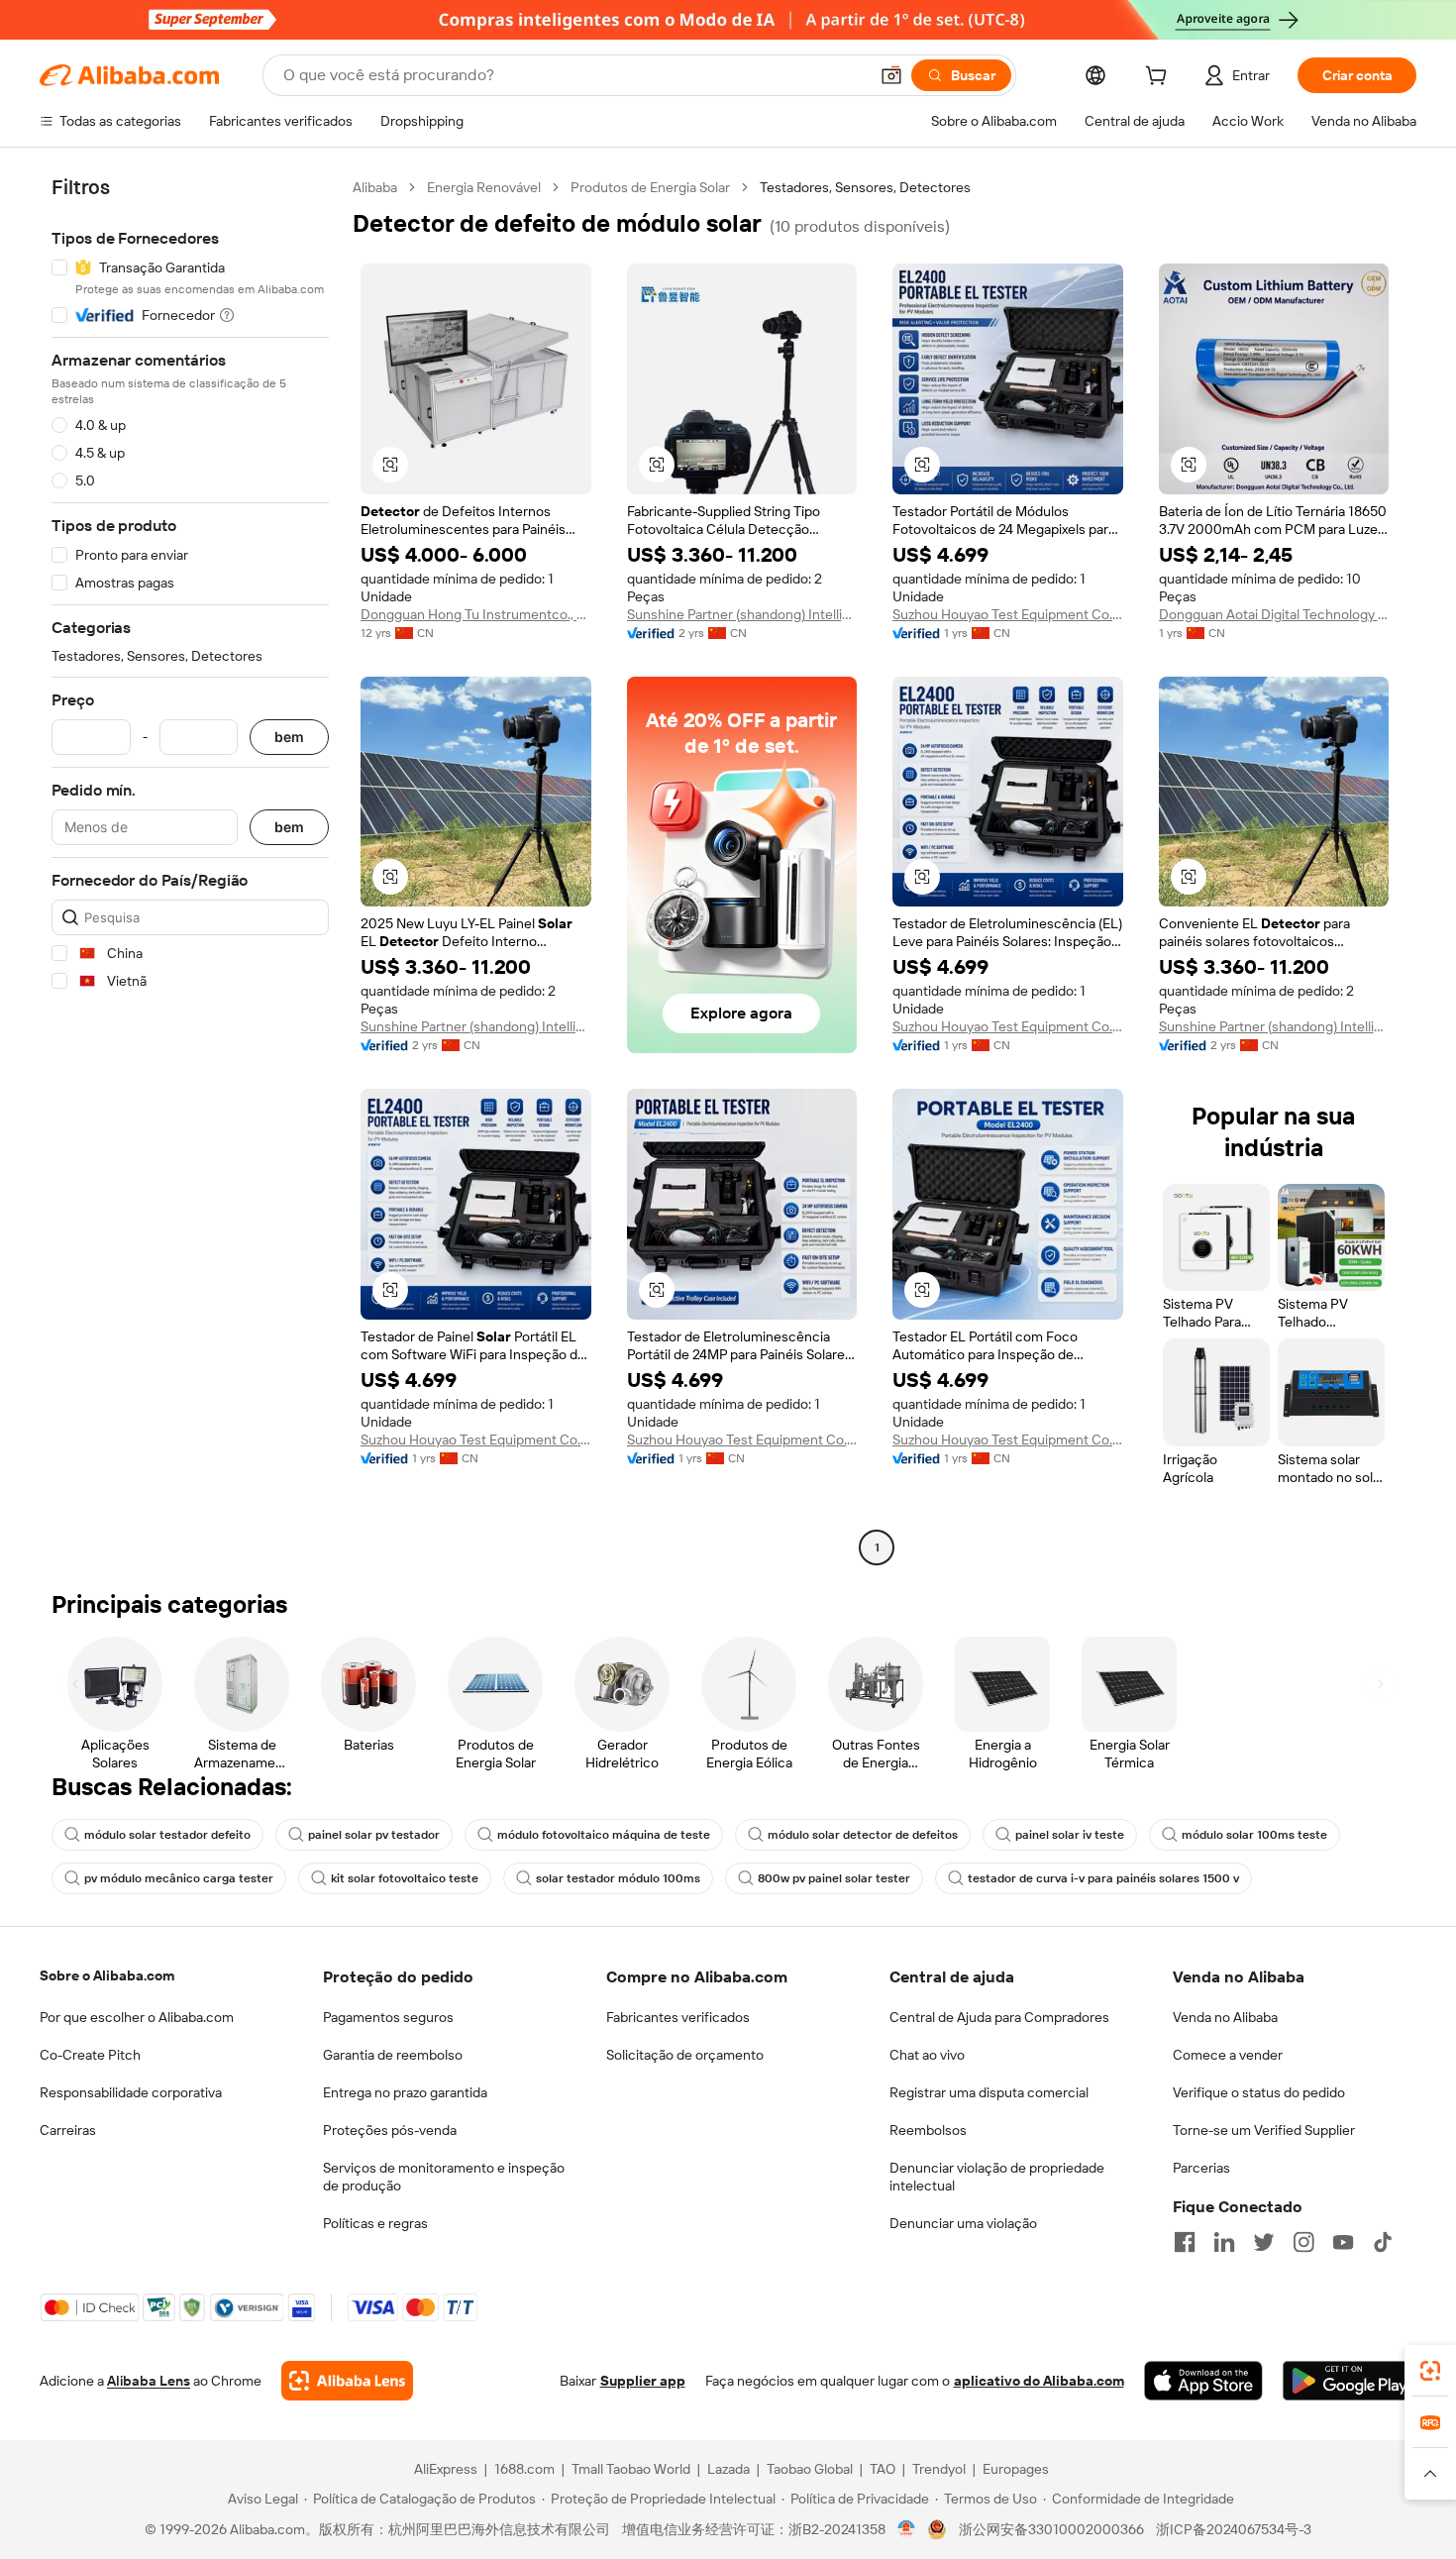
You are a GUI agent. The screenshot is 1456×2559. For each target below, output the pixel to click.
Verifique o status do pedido (1259, 2092)
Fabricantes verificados (678, 2017)
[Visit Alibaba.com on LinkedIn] (1224, 2242)
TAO (883, 2469)
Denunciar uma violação (963, 2223)
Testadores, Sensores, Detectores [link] (865, 187)
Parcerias (1201, 2168)
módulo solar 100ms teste (1254, 1835)
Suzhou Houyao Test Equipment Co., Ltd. (1008, 614)
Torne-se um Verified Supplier (1264, 2130)
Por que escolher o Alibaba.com (137, 2017)
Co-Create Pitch (90, 2055)
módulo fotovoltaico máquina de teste (604, 1835)
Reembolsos (928, 2130)
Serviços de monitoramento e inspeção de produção (444, 2177)
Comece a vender (1228, 2055)
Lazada (728, 2469)
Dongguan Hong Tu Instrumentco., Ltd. (476, 614)
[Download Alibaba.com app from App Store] (1203, 2381)
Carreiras (68, 2130)
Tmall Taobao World (631, 2469)
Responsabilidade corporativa (131, 2092)
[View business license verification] (907, 2529)
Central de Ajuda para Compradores (999, 2017)
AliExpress (446, 2469)
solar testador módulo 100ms (618, 1878)
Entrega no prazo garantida (405, 2092)
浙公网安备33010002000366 (1051, 2529)
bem (289, 738)
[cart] (1160, 78)
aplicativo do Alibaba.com (1039, 2381)
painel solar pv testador (374, 1835)
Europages (1016, 2469)
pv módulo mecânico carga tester (179, 1878)
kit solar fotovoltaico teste (405, 1878)
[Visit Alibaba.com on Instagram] (1303, 2242)
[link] (1430, 2371)
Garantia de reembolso (393, 2055)
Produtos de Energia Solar (650, 187)
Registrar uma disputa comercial (989, 2092)
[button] (891, 75)
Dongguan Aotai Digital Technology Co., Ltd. (1274, 614)
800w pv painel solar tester (834, 1878)
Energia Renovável (484, 187)
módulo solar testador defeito (167, 1835)
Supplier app (643, 2381)
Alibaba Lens (149, 2381)
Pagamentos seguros (388, 2017)
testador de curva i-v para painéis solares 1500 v (1103, 1878)
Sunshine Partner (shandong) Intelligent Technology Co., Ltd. (742, 614)
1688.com (524, 2469)
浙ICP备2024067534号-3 (1234, 2529)
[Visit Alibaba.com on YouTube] (1343, 2242)
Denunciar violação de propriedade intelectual (997, 2177)
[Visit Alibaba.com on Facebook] (1185, 2242)
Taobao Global (810, 2469)
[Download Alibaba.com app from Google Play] (1350, 2381)
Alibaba (375, 187)
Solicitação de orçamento (685, 2055)
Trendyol (939, 2469)
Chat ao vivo (927, 2055)
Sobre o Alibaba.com (107, 1975)
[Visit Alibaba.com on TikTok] (1383, 2242)
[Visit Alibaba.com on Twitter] (1264, 2242)
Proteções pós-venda (390, 2130)
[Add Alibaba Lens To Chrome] (347, 2381)
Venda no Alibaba (1225, 2017)
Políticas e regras (375, 2223)
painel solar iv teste (1070, 1835)
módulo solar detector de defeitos (863, 1835)
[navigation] (190, 870)
